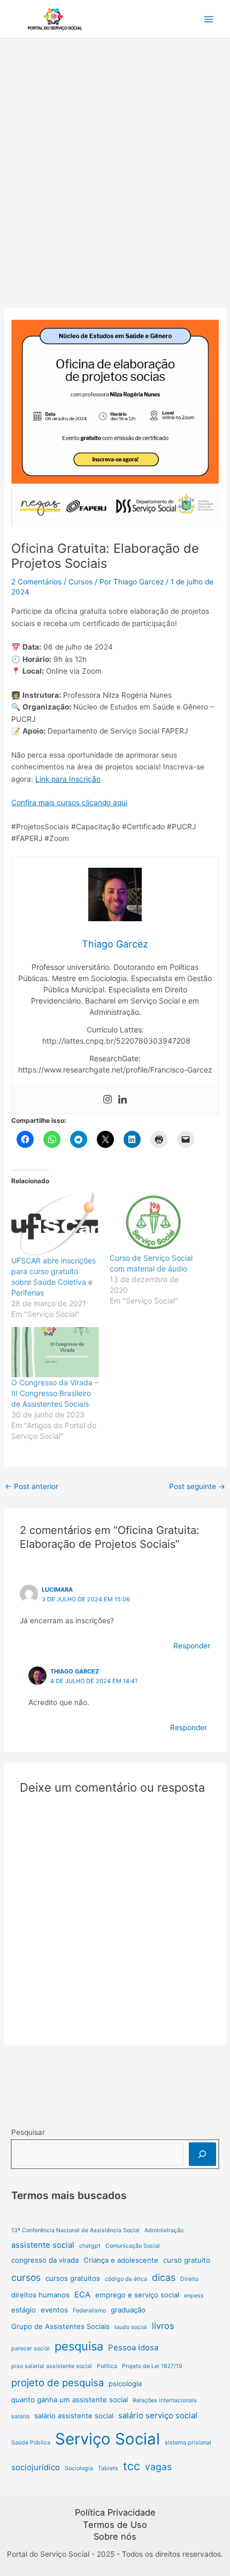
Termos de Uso (115, 2525)
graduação (128, 2310)
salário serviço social (158, 2415)
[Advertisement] (115, 159)
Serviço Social (108, 2439)
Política (107, 2366)
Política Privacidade (115, 2512)
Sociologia (79, 2468)
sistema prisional (188, 2443)
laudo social (131, 2327)
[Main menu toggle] (209, 19)
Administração (164, 2230)
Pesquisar (28, 2132)
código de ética (126, 2279)
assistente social (43, 2245)
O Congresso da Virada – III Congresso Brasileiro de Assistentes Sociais (55, 1393)
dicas (164, 2277)
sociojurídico (36, 2467)
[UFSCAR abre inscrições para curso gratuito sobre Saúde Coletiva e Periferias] (55, 1224)
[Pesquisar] (202, 2154)
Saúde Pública (31, 2443)
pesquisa (79, 2346)
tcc (132, 2466)
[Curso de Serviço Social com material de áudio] (154, 1222)
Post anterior (32, 1486)
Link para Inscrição (68, 779)
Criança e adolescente (121, 2260)
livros (163, 2326)
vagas (158, 2467)
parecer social (30, 2349)
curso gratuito (187, 2260)
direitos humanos (40, 2295)
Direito (189, 2279)
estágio (24, 2310)
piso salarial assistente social (52, 2366)
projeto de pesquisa (57, 2382)
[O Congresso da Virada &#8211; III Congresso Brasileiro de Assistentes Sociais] (55, 1352)
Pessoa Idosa (133, 2347)
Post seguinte (197, 1486)
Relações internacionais (165, 2400)
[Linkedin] (122, 1100)
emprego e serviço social (137, 2295)
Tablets (108, 2468)
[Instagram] (108, 1100)
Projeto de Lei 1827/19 (152, 2366)
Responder (192, 1646)
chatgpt (90, 2246)
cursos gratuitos (73, 2278)
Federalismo (89, 2311)
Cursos (80, 582)
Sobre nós (115, 2536)
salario (20, 2416)
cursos (26, 2277)
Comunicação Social (133, 2246)
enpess (194, 2296)
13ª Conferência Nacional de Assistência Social (75, 2230)
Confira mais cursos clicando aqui (69, 803)
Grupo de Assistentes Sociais (60, 2326)
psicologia (125, 2384)
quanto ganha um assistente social (70, 2400)
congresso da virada (45, 2260)
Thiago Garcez (75, 1671)
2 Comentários (36, 582)
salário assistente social (74, 2416)
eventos (54, 2310)
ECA (82, 2295)
